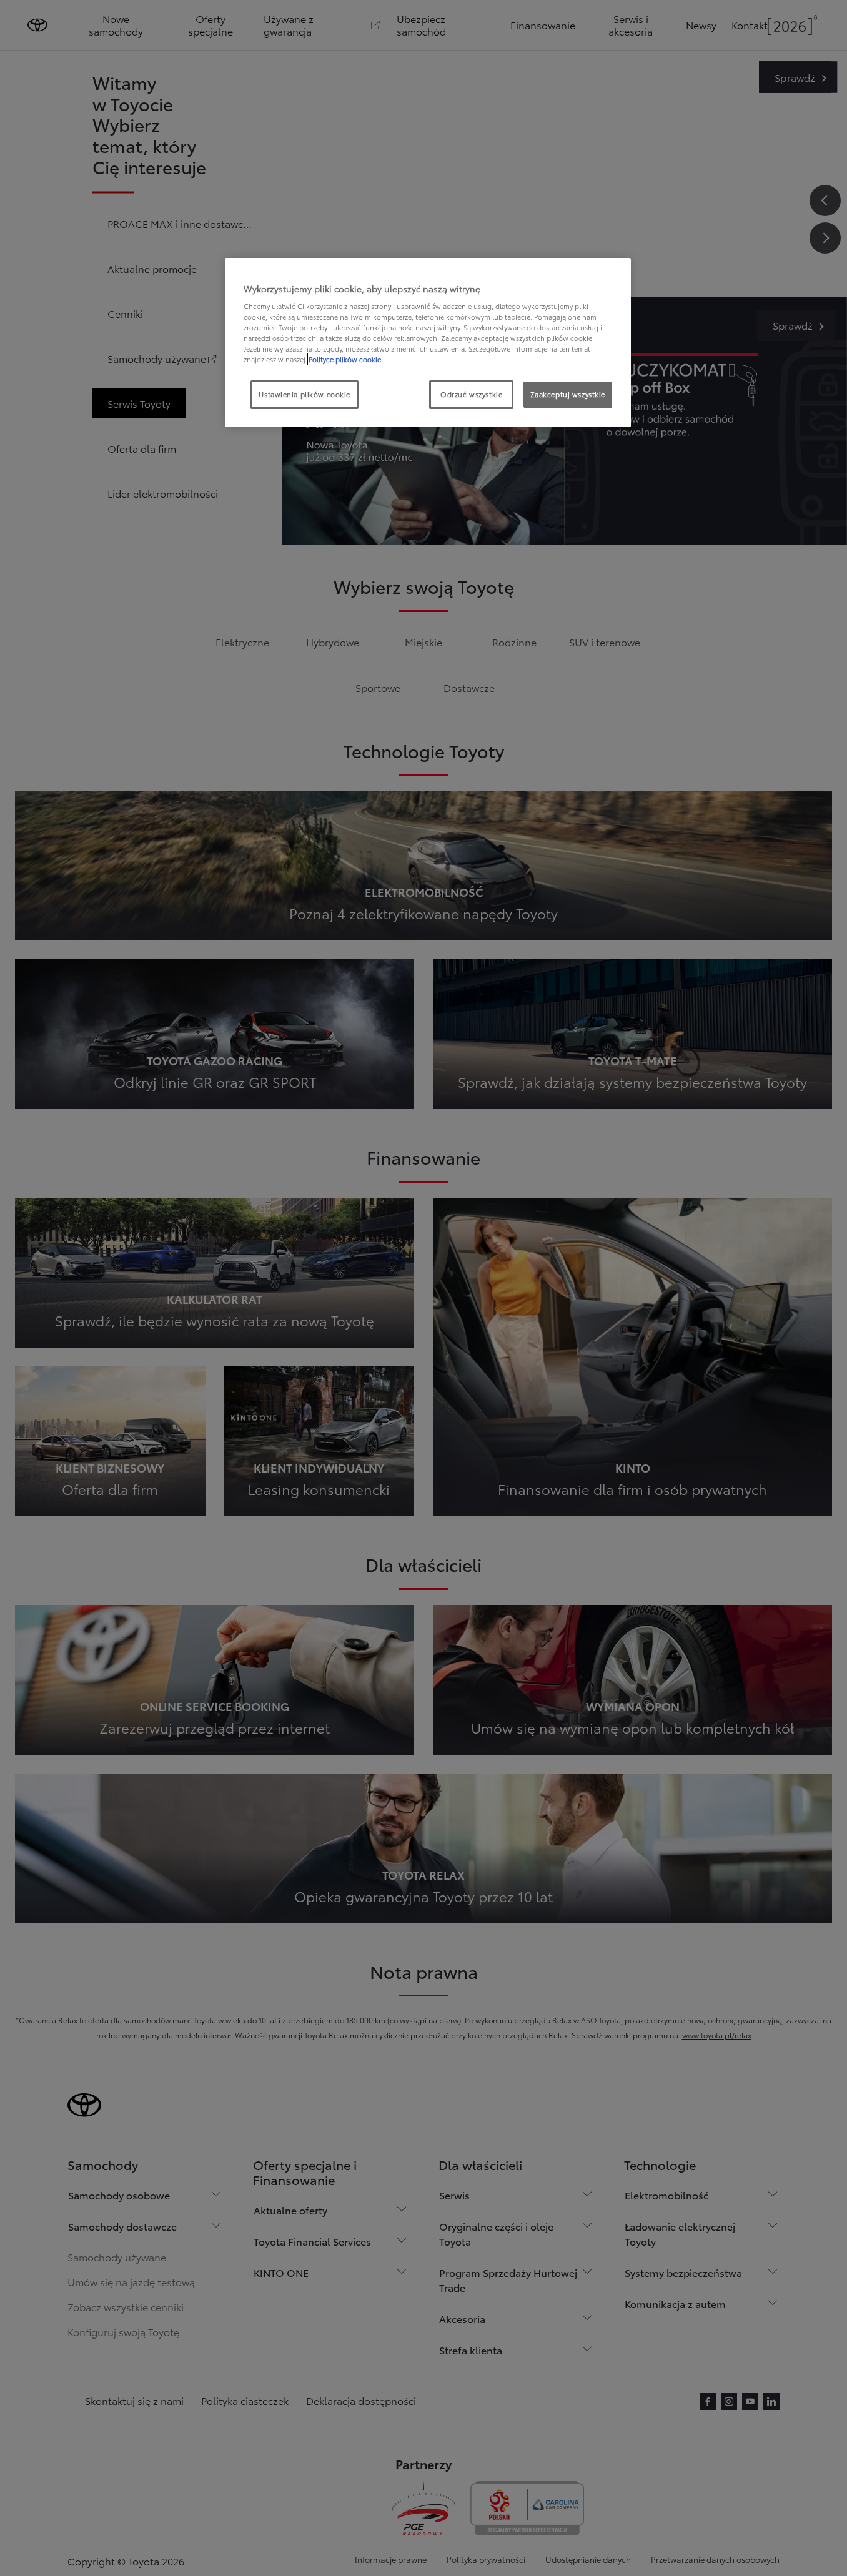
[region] (428, 343)
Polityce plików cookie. (346, 359)
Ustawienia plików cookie (305, 394)
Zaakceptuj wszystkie (568, 394)
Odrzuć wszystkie (471, 394)
